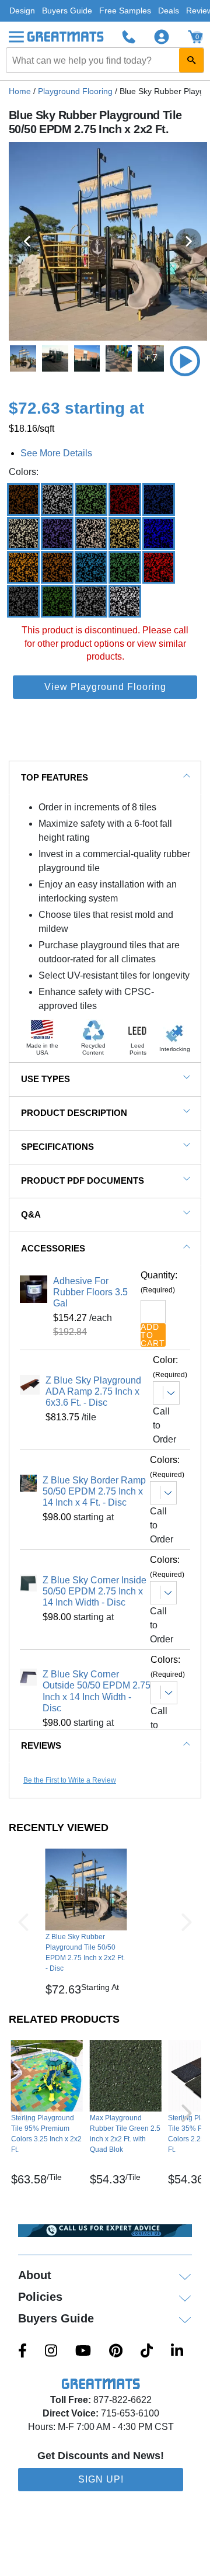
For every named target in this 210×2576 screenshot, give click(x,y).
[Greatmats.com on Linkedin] (177, 2352)
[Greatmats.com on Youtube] (83, 2352)
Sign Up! (101, 2479)
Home (20, 91)
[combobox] (105, 60)
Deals (169, 11)
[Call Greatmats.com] (129, 37)
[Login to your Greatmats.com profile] (162, 37)
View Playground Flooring (105, 687)
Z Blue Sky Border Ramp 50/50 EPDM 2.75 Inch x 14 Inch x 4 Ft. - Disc (94, 1491)
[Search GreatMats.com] (191, 60)
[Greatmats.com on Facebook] (22, 2352)
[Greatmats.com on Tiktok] (147, 2352)
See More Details (56, 453)
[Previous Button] (23, 1922)
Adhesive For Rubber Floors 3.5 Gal (90, 1292)
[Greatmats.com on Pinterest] (116, 2352)
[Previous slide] (27, 241)
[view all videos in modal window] (185, 361)
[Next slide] (188, 241)
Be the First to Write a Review (70, 1780)
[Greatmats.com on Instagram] (51, 2352)
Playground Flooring (75, 91)
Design (22, 11)
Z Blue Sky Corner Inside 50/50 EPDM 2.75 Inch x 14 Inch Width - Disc (94, 1591)
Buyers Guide (67, 11)
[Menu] (16, 37)
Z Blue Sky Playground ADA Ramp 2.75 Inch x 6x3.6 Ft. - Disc (93, 1391)
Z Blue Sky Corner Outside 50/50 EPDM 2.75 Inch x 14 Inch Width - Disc (97, 1691)
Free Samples (125, 11)
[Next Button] (187, 1922)
